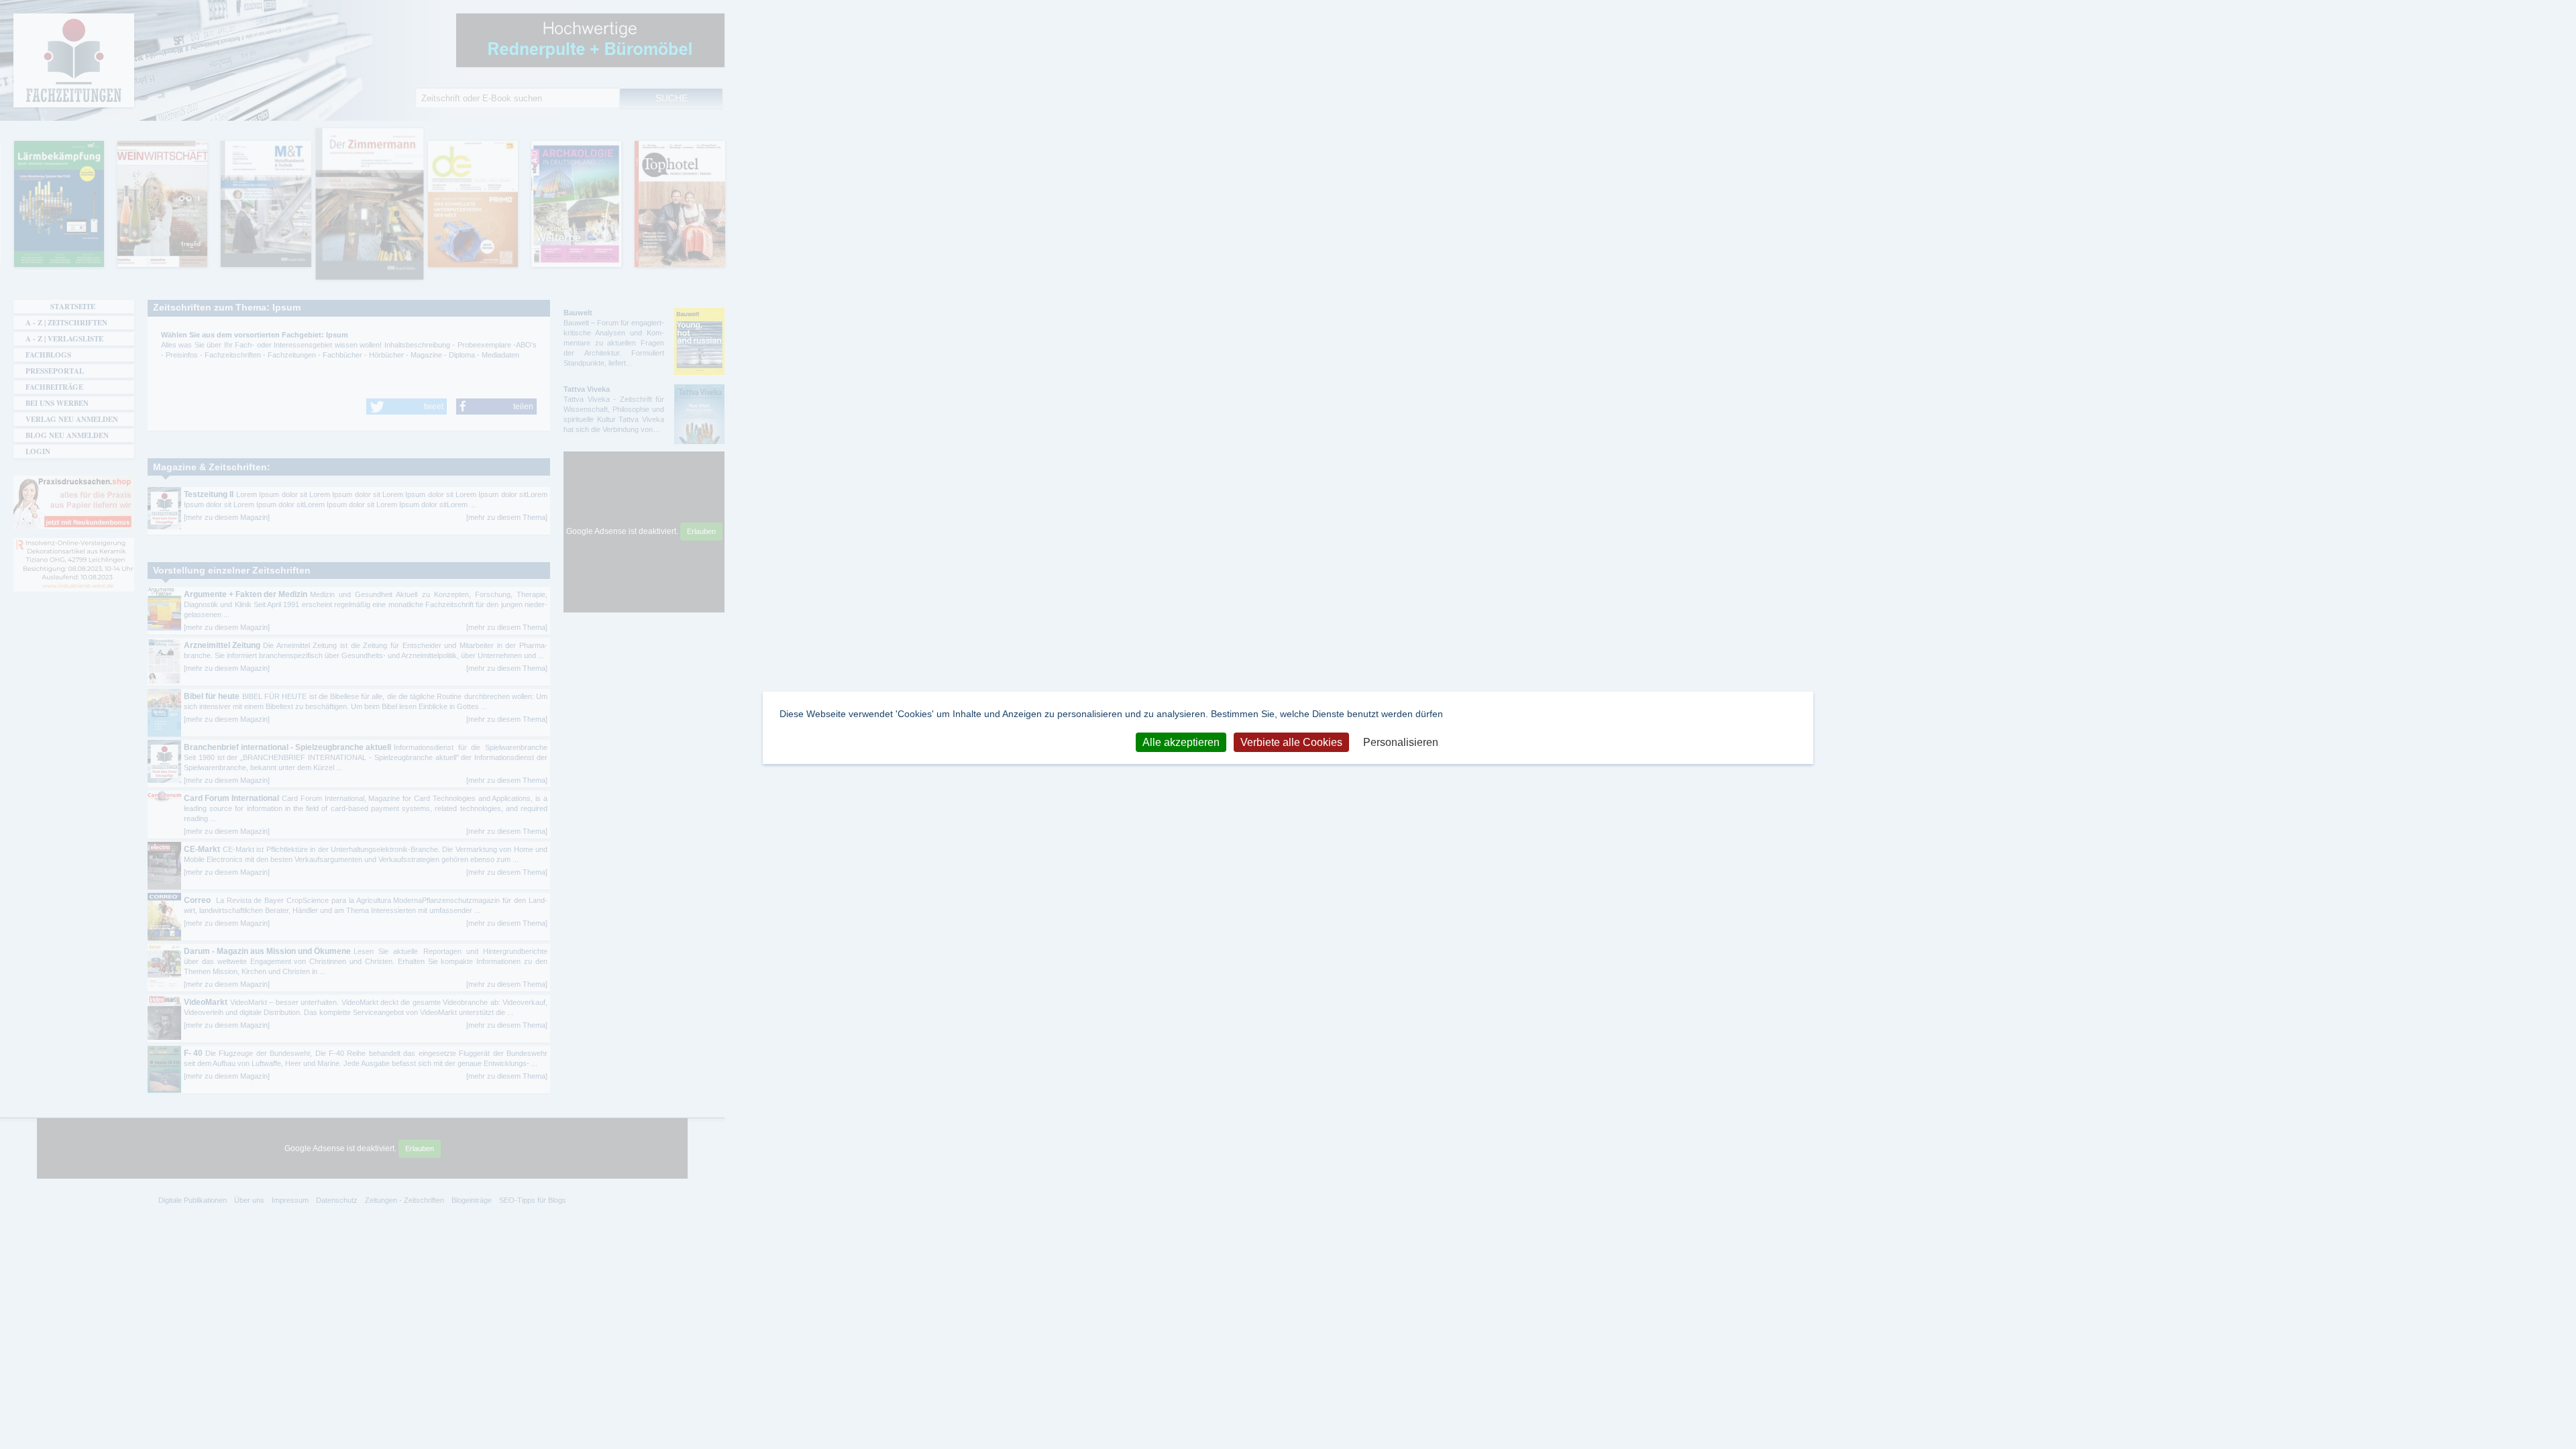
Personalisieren (1401, 742)
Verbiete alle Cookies (1291, 742)
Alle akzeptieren (1181, 742)
